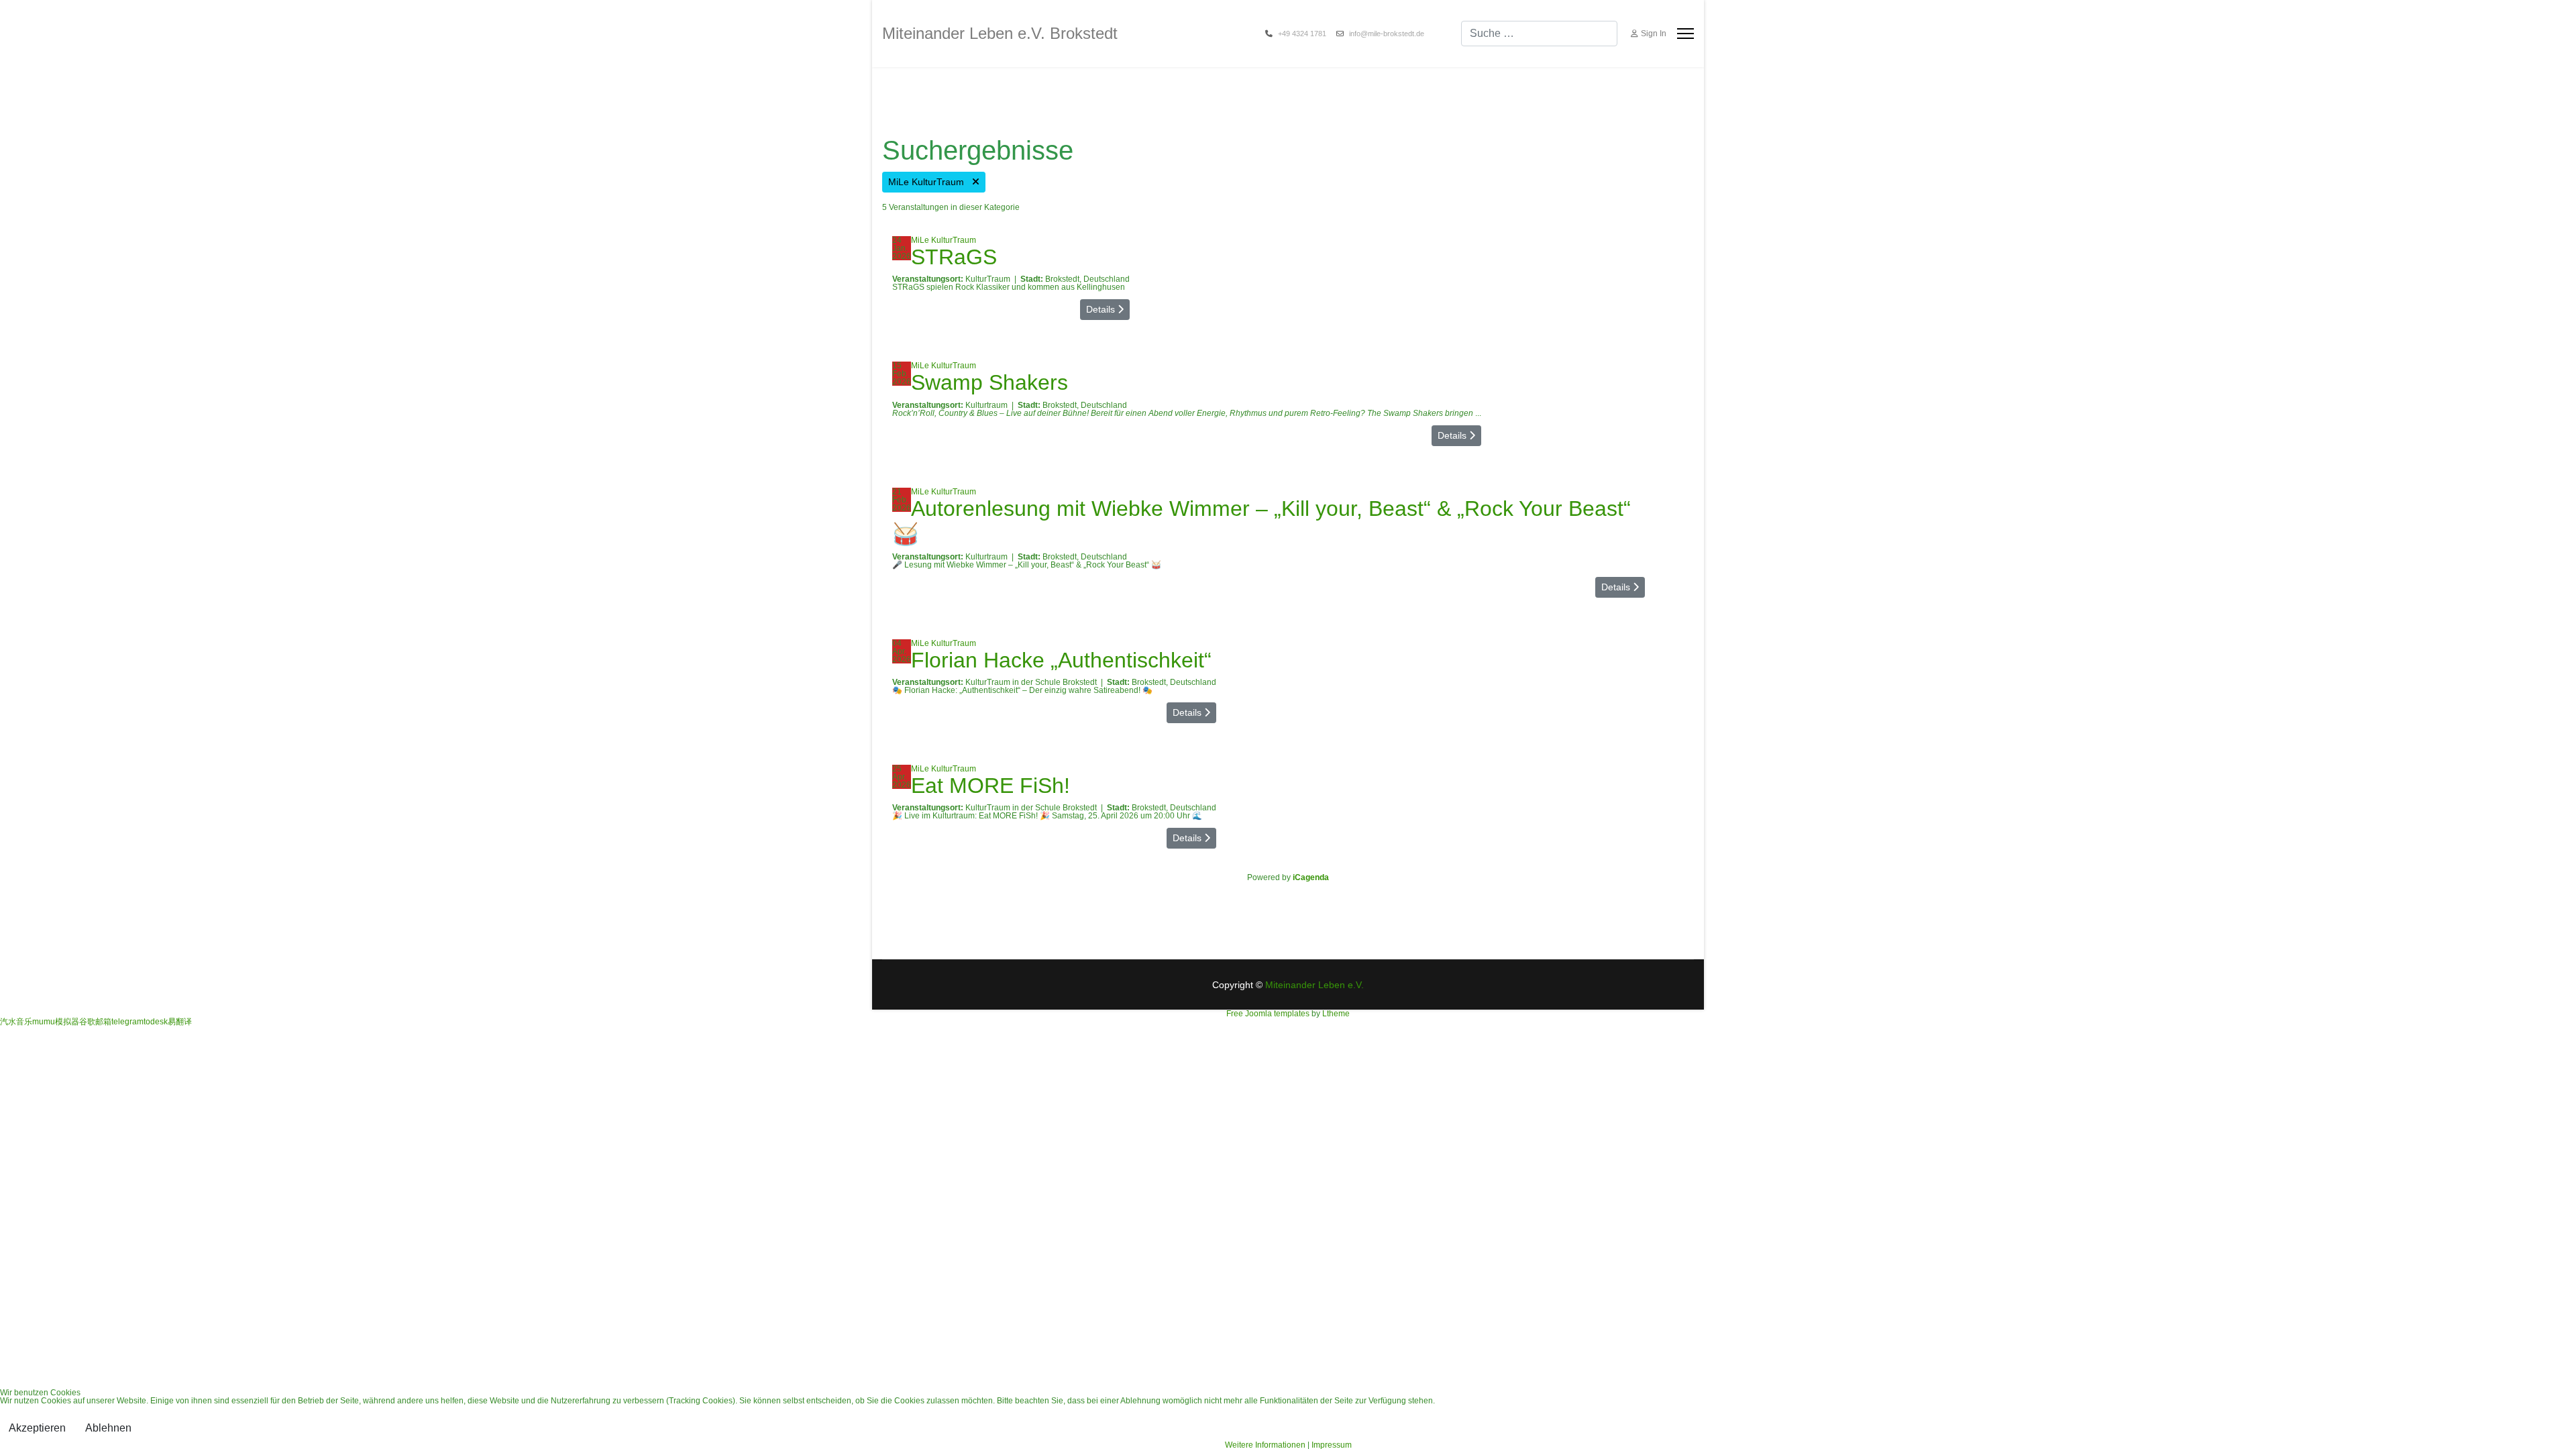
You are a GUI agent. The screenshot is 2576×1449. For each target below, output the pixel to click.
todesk (156, 1022)
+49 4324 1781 (1302, 34)
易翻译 (180, 1022)
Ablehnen (108, 1428)
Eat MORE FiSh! (990, 786)
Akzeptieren (37, 1428)
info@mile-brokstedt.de (1387, 34)
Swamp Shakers (989, 382)
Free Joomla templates (1268, 1014)
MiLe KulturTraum (930, 182)
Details (1102, 309)
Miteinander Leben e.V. (1314, 985)
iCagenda (1311, 877)
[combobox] (1539, 34)
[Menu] (1685, 34)
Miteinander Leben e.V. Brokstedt (1000, 34)
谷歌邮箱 (95, 1022)
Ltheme (1336, 1014)
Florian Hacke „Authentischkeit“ (1061, 660)
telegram (127, 1022)
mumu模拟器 (56, 1022)
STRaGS (954, 257)
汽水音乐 (16, 1022)
